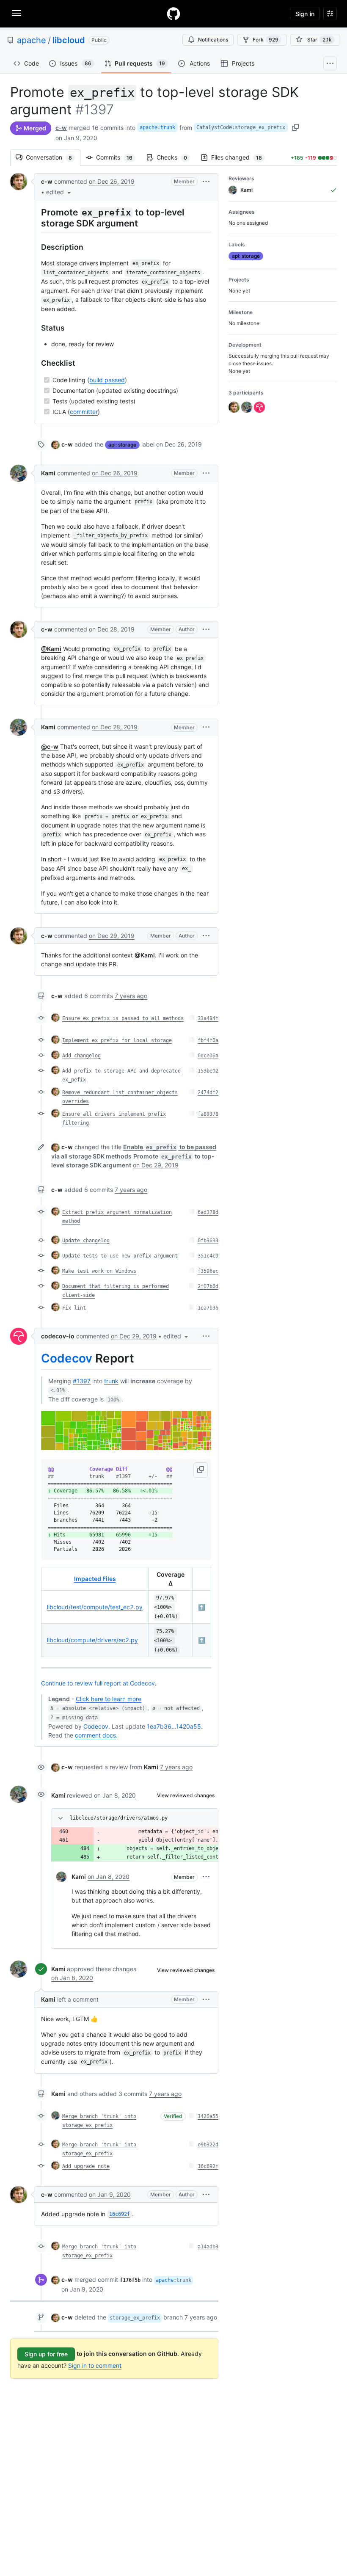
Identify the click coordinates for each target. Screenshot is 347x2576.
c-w (61, 128)
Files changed (241, 157)
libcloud (69, 40)
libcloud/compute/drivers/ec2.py (92, 1640)
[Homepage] (173, 14)
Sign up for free (46, 2354)
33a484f (208, 1018)
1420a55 (208, 2116)
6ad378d (208, 1212)
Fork (266, 40)
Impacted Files (95, 1579)
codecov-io (58, 1336)
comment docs (95, 1735)
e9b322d (208, 2145)
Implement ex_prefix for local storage (117, 1040)
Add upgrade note (86, 2166)
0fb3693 (208, 1241)
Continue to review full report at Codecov (98, 1683)
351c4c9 (208, 1256)
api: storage (122, 445)
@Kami (51, 649)
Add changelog (81, 1056)
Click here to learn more (109, 1699)
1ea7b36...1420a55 (174, 1726)
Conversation (53, 157)
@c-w (50, 746)
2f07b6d (208, 1286)
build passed (107, 380)
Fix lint (74, 1308)
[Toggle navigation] (17, 13)
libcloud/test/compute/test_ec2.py (95, 1607)
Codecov (67, 1358)
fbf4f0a (208, 1040)
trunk (111, 1381)
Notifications (213, 40)
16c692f (208, 2166)
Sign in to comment (95, 2365)
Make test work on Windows (99, 1271)
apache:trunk (157, 127)
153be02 (208, 1071)
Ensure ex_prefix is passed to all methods (123, 1018)
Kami (48, 473)
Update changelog (86, 1241)
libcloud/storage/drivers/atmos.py (119, 1818)
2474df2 (208, 1092)
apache (32, 40)
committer (84, 412)
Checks (176, 157)
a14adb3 (208, 2247)
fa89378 (208, 1114)
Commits (118, 157)
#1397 (82, 1381)
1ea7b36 (208, 1308)
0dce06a (208, 1056)
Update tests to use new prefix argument (120, 1256)
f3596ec (208, 1271)
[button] (59, 192)
